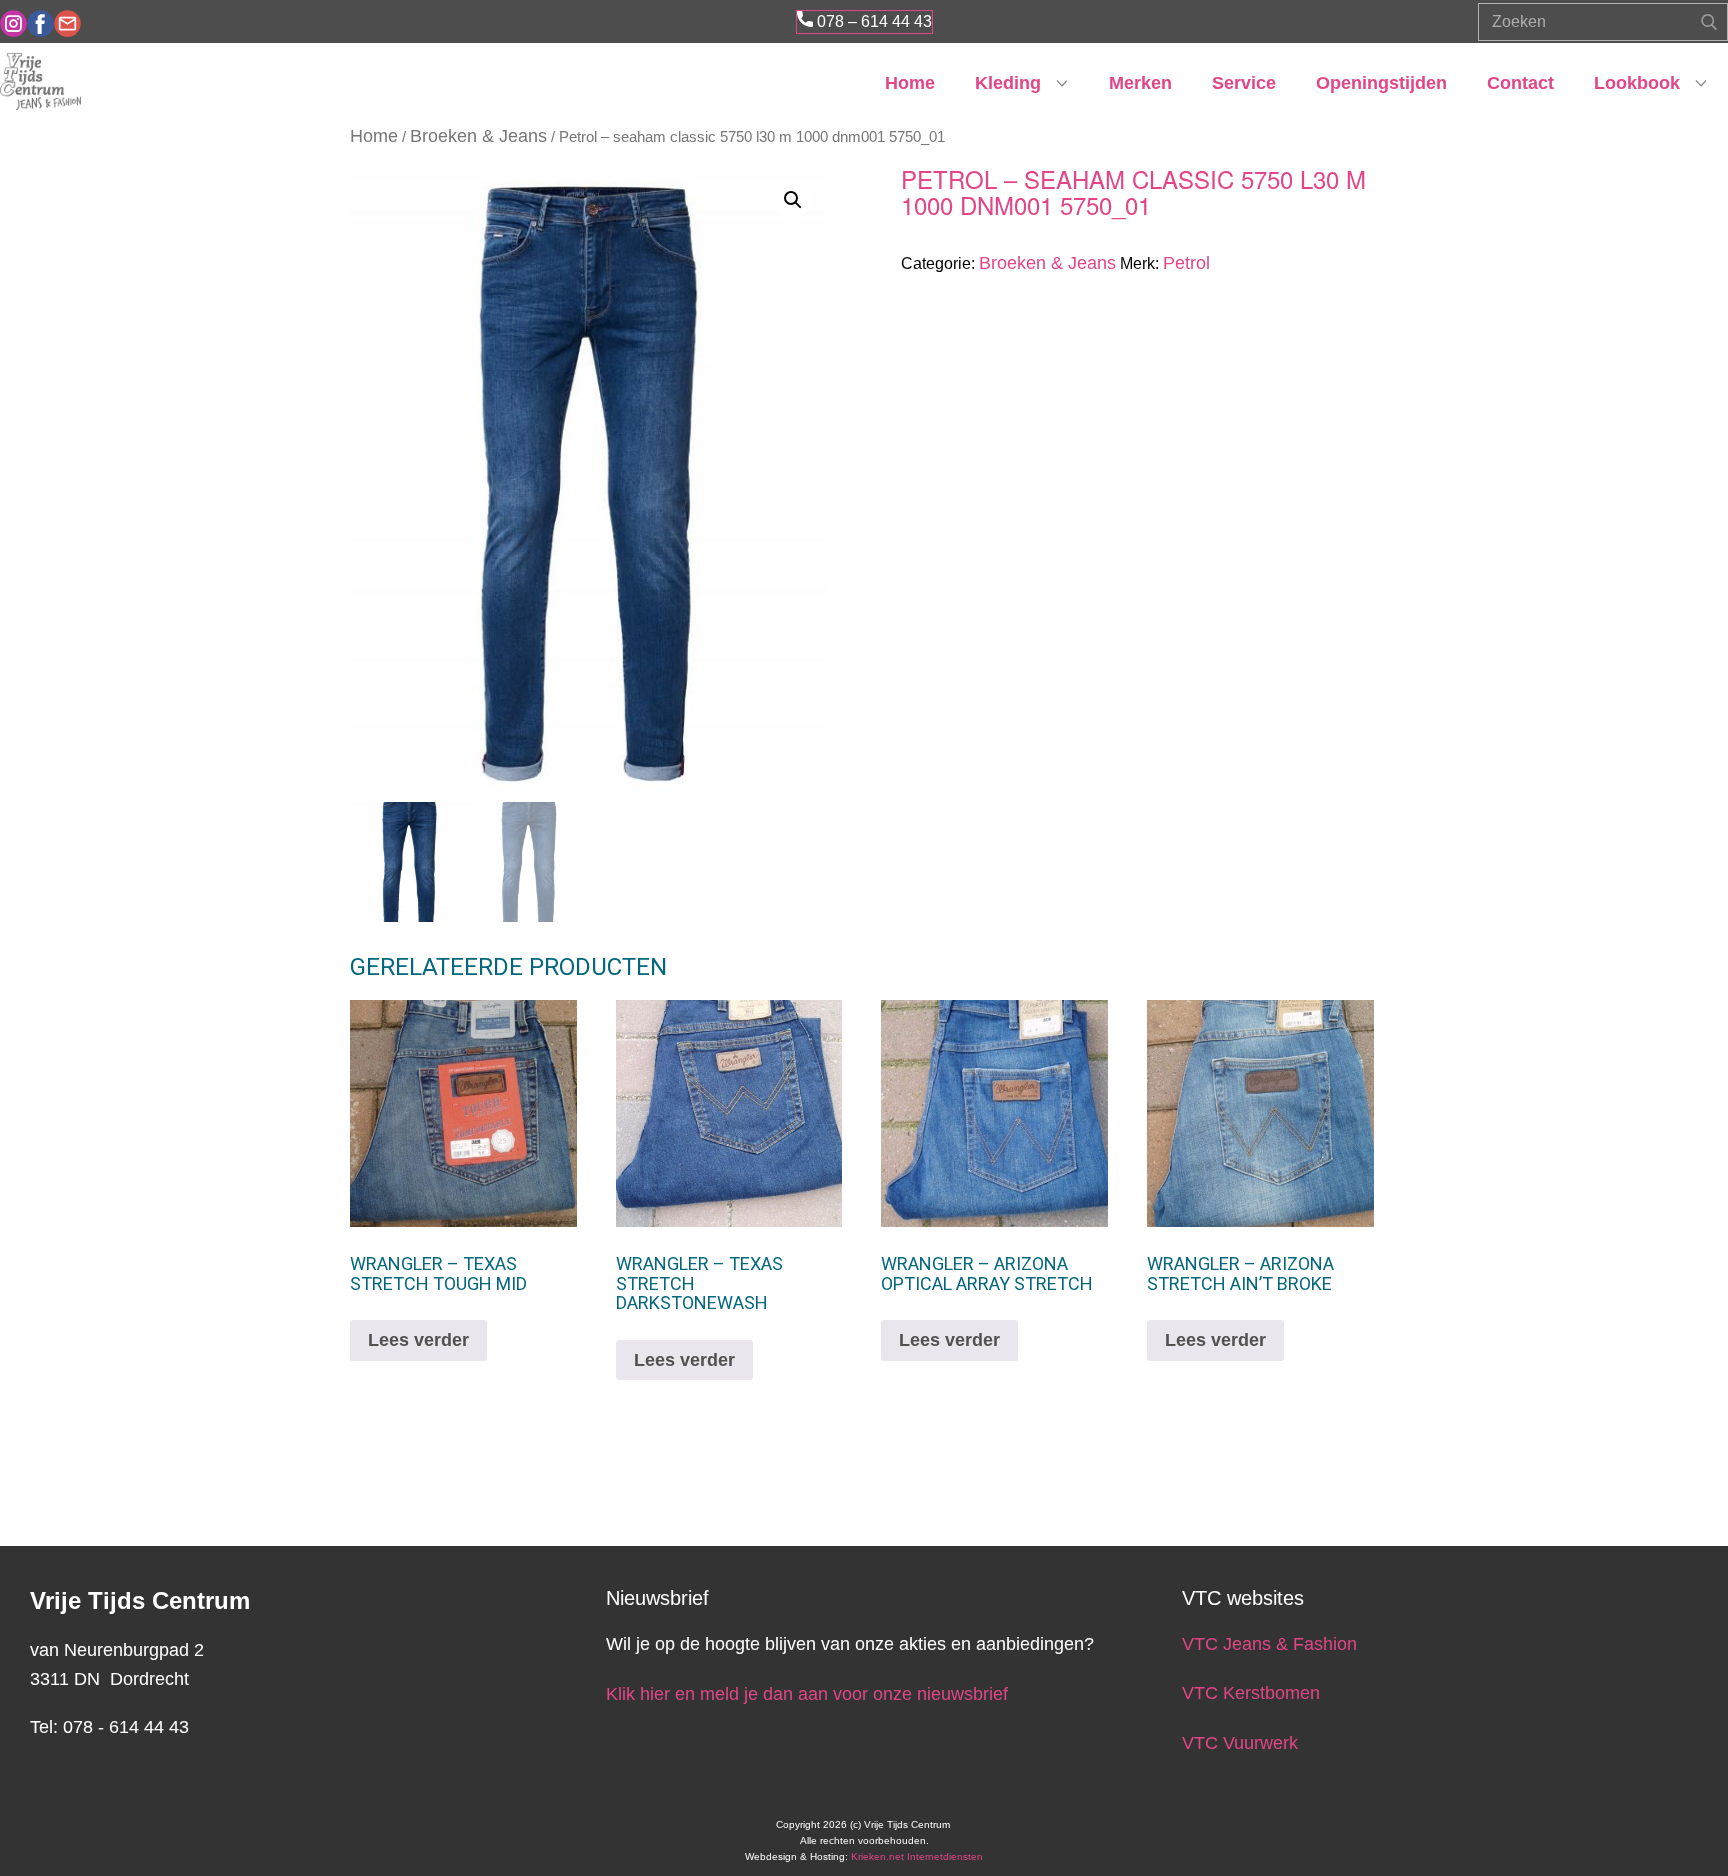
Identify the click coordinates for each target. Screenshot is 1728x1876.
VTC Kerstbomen (1253, 1693)
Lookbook (1637, 83)
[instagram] (13, 23)
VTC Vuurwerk (1240, 1743)
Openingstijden (1381, 83)
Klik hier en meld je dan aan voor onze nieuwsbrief (807, 1694)
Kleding (1008, 83)
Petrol (1186, 263)
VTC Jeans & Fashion (1269, 1644)
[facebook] (40, 23)
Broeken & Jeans (478, 136)
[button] (793, 200)
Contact (1520, 83)
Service (1244, 83)
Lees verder (418, 1340)
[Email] (67, 23)
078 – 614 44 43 (872, 21)
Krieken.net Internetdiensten (917, 1856)
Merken (1140, 83)
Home (910, 83)
